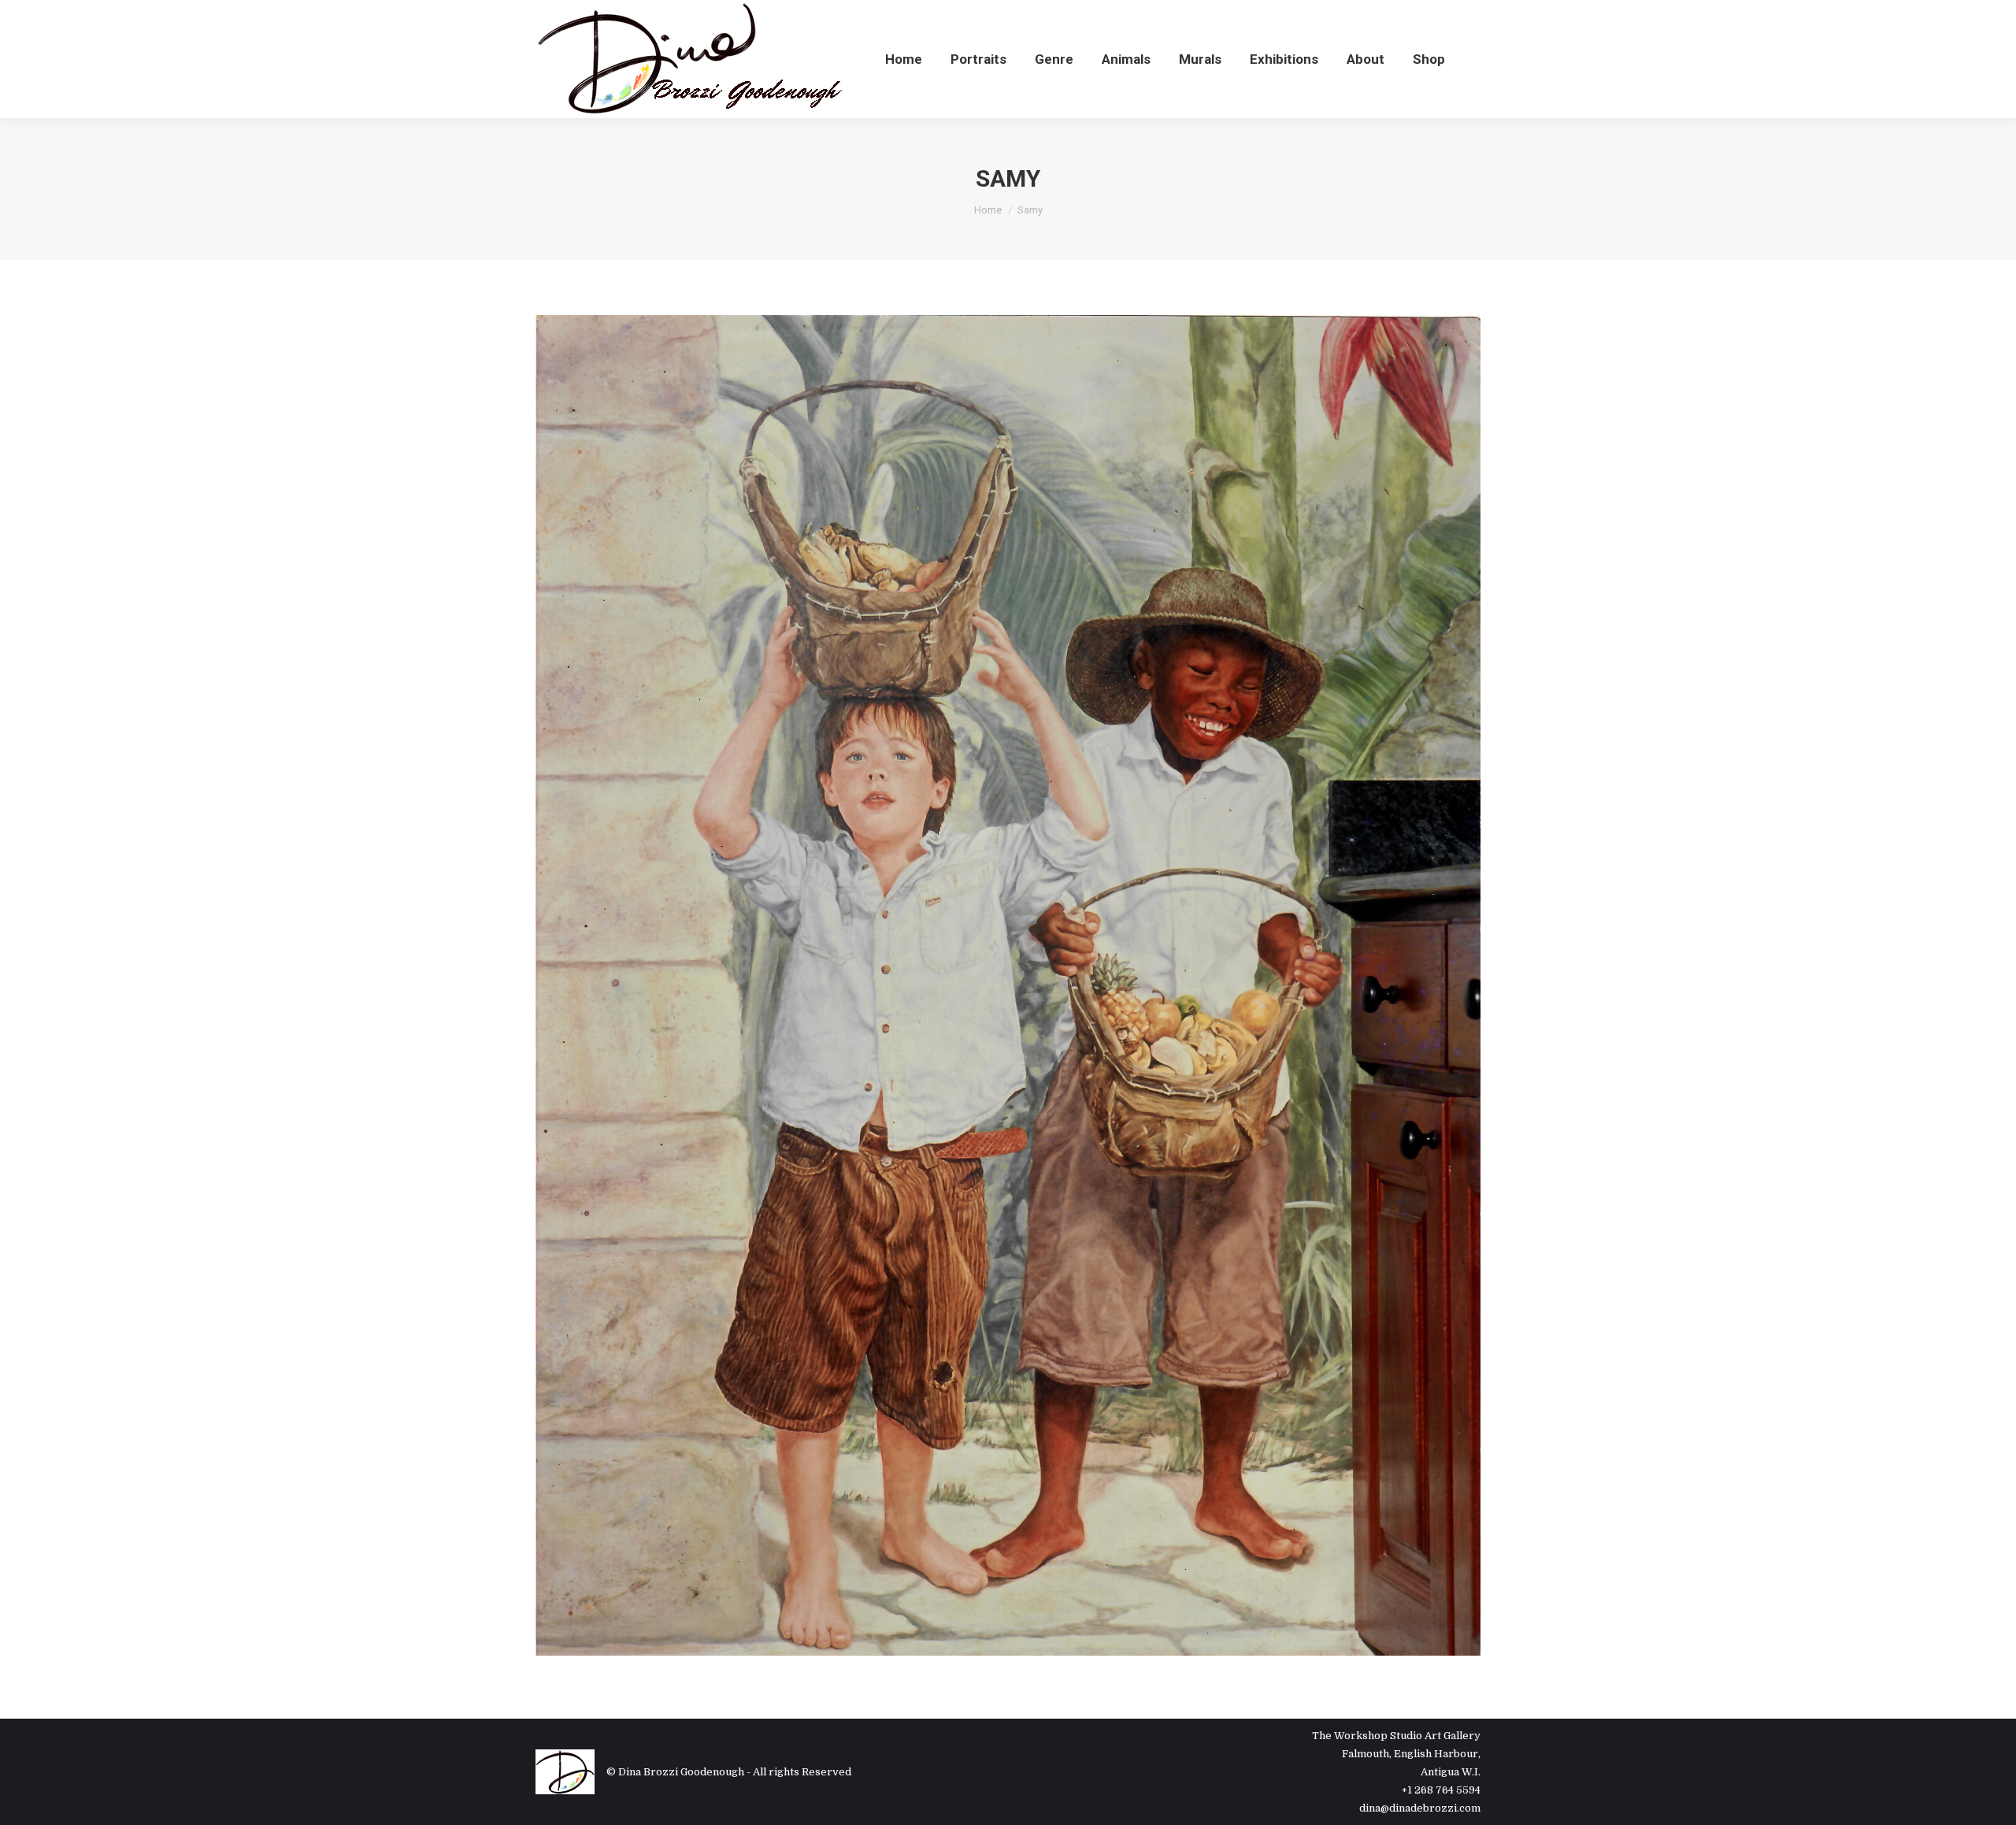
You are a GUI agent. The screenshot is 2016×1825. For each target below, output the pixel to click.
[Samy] (1008, 985)
